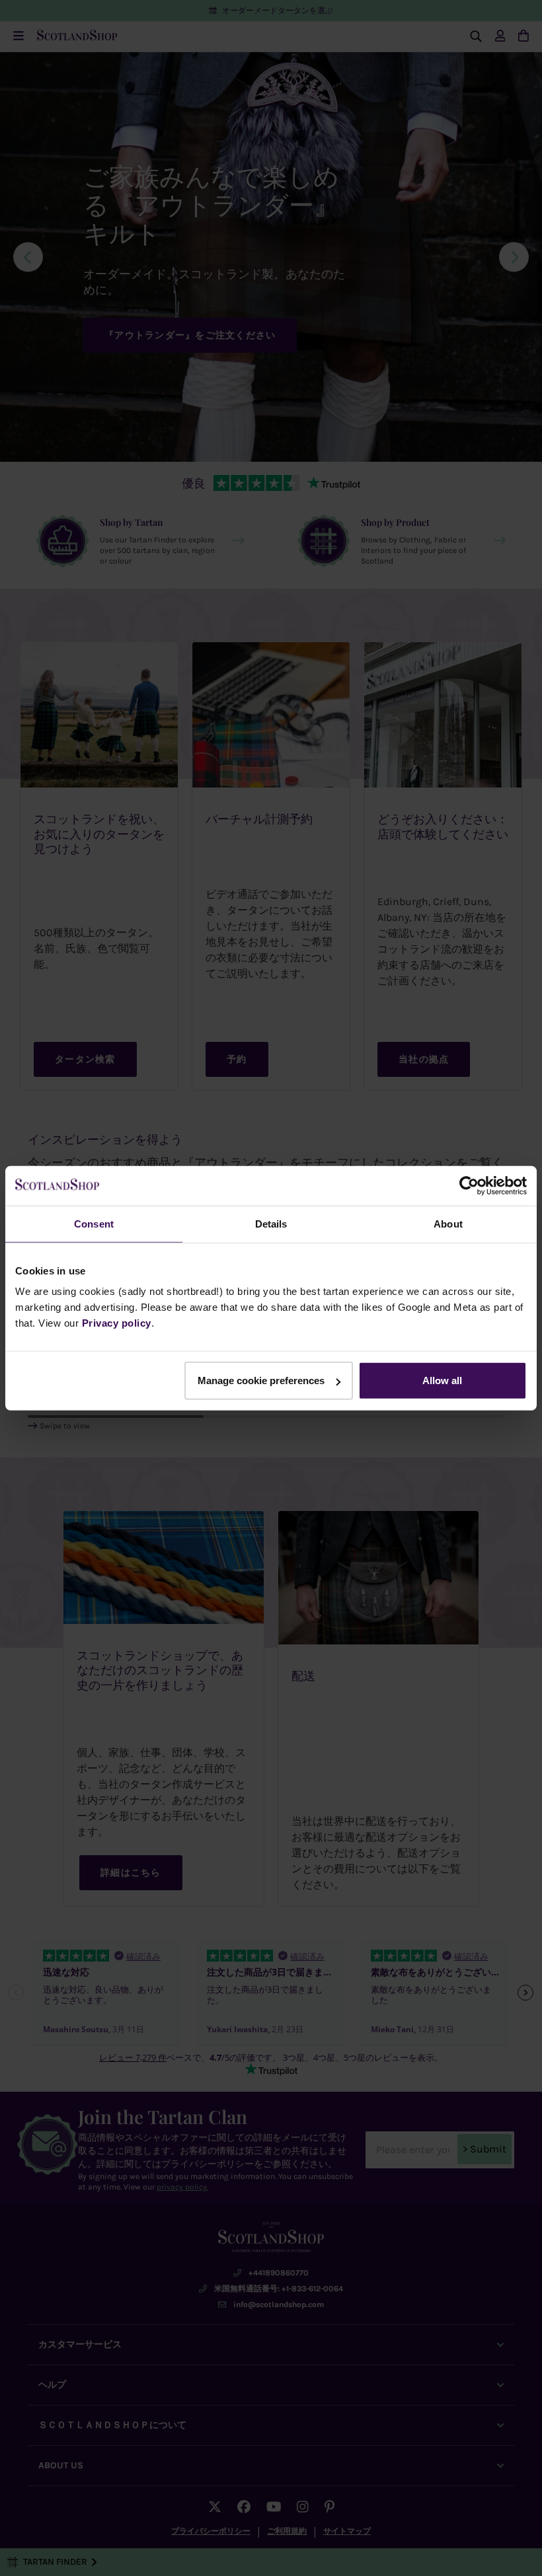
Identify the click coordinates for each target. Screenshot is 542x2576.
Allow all (442, 1380)
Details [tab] (271, 1223)
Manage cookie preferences (261, 1380)
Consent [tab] (94, 1223)
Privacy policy (117, 1323)
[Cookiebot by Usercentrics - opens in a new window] (469, 1185)
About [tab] (448, 1223)
